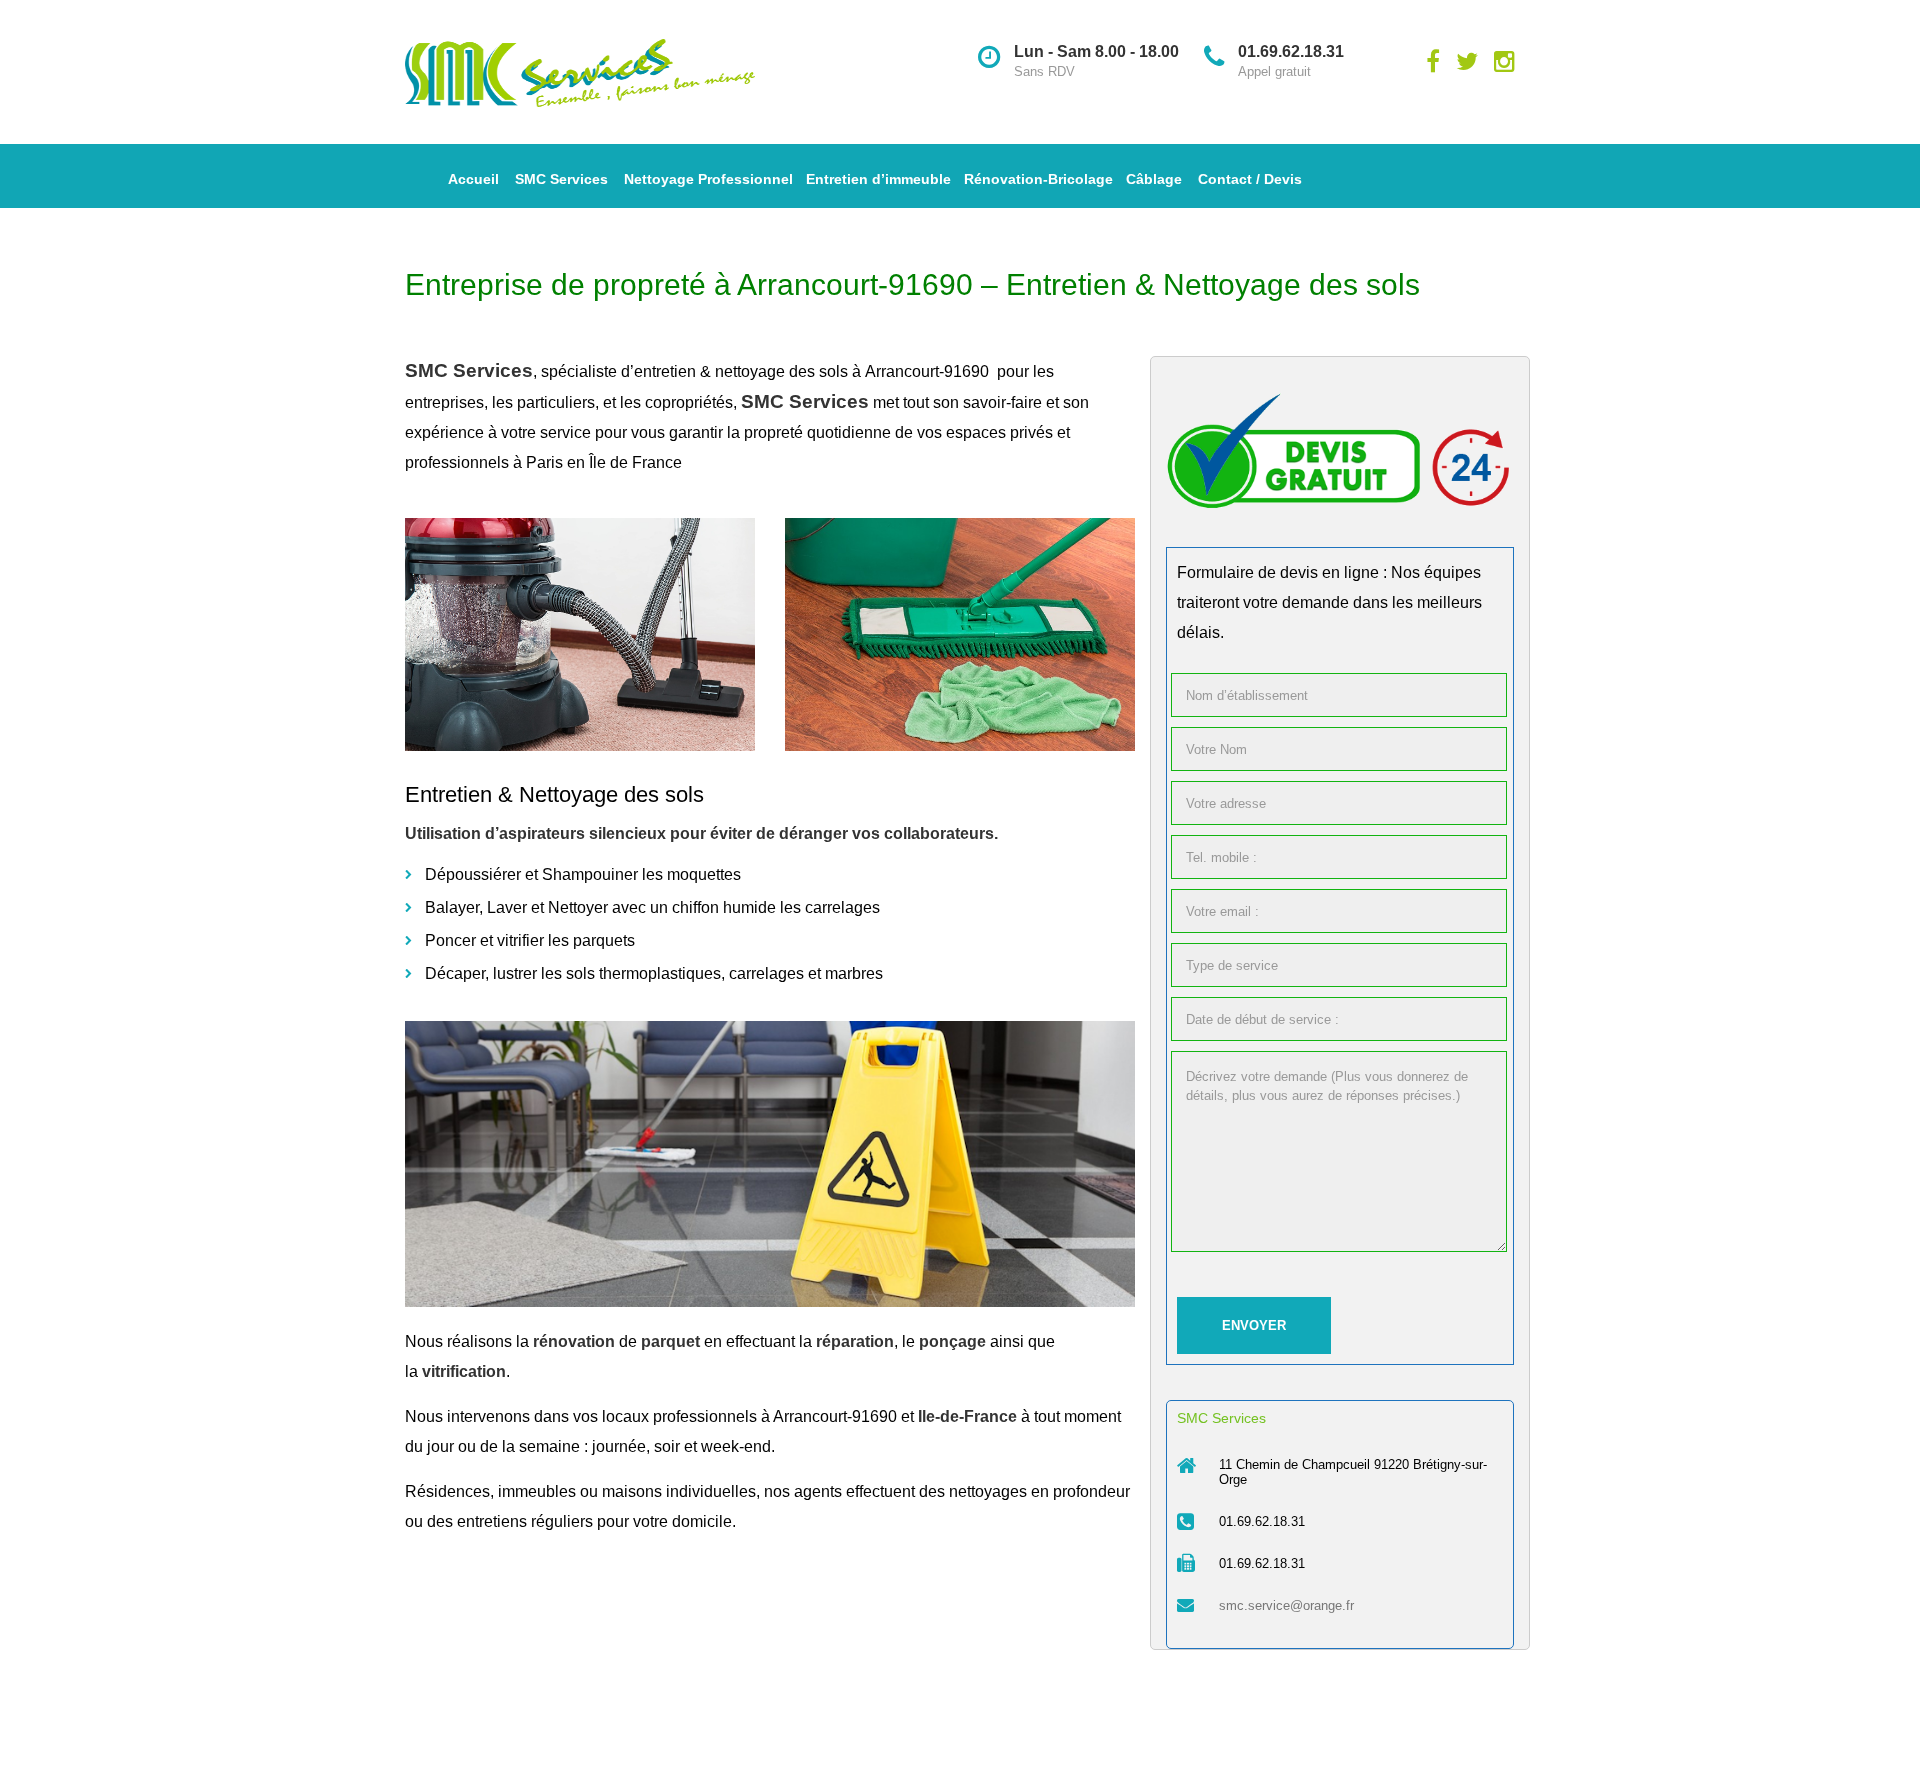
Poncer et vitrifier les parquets (530, 940)
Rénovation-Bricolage (1038, 179)
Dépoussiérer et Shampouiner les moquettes (583, 874)
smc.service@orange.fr (1286, 1605)
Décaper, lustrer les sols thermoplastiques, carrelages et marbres (654, 973)
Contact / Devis (1250, 179)
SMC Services (561, 179)
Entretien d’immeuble (878, 179)
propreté (773, 432)
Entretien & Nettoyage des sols (554, 794)
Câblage (1154, 179)
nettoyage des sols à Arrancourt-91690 (854, 371)
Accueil (473, 179)
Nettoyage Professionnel (708, 179)
